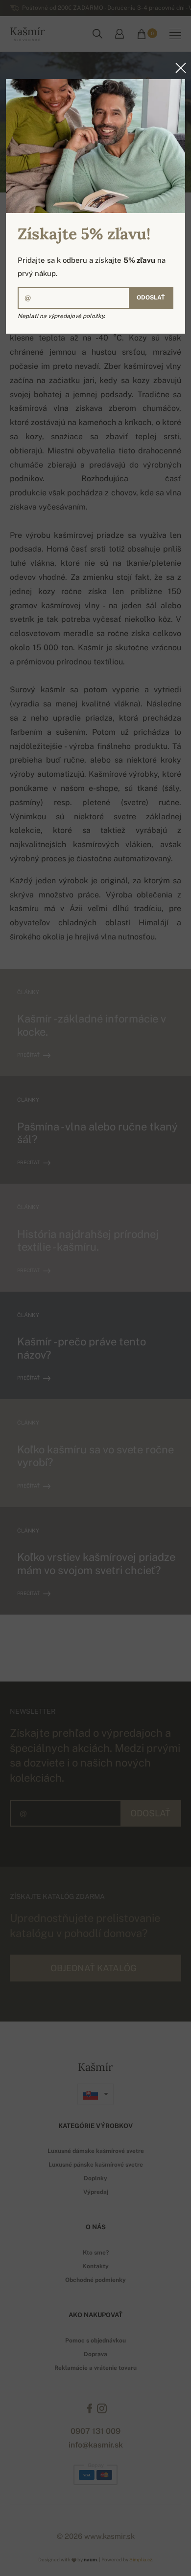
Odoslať (151, 298)
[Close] (178, 68)
